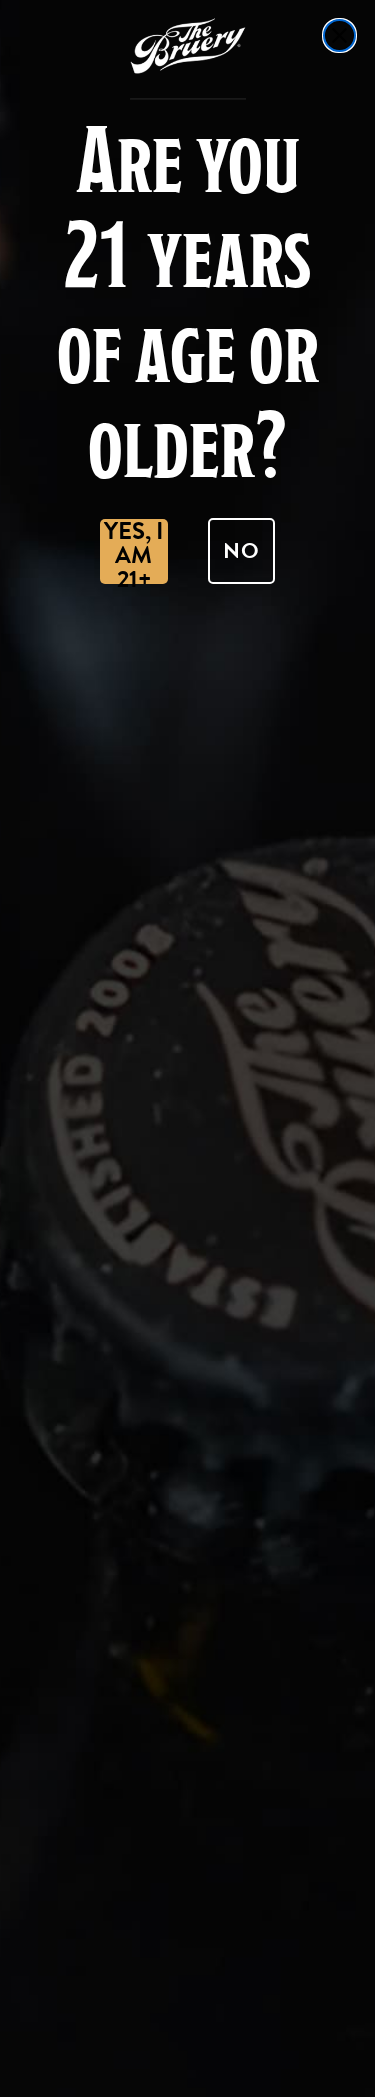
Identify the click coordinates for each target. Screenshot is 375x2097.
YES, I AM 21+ (134, 551)
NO (241, 550)
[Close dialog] (339, 35)
